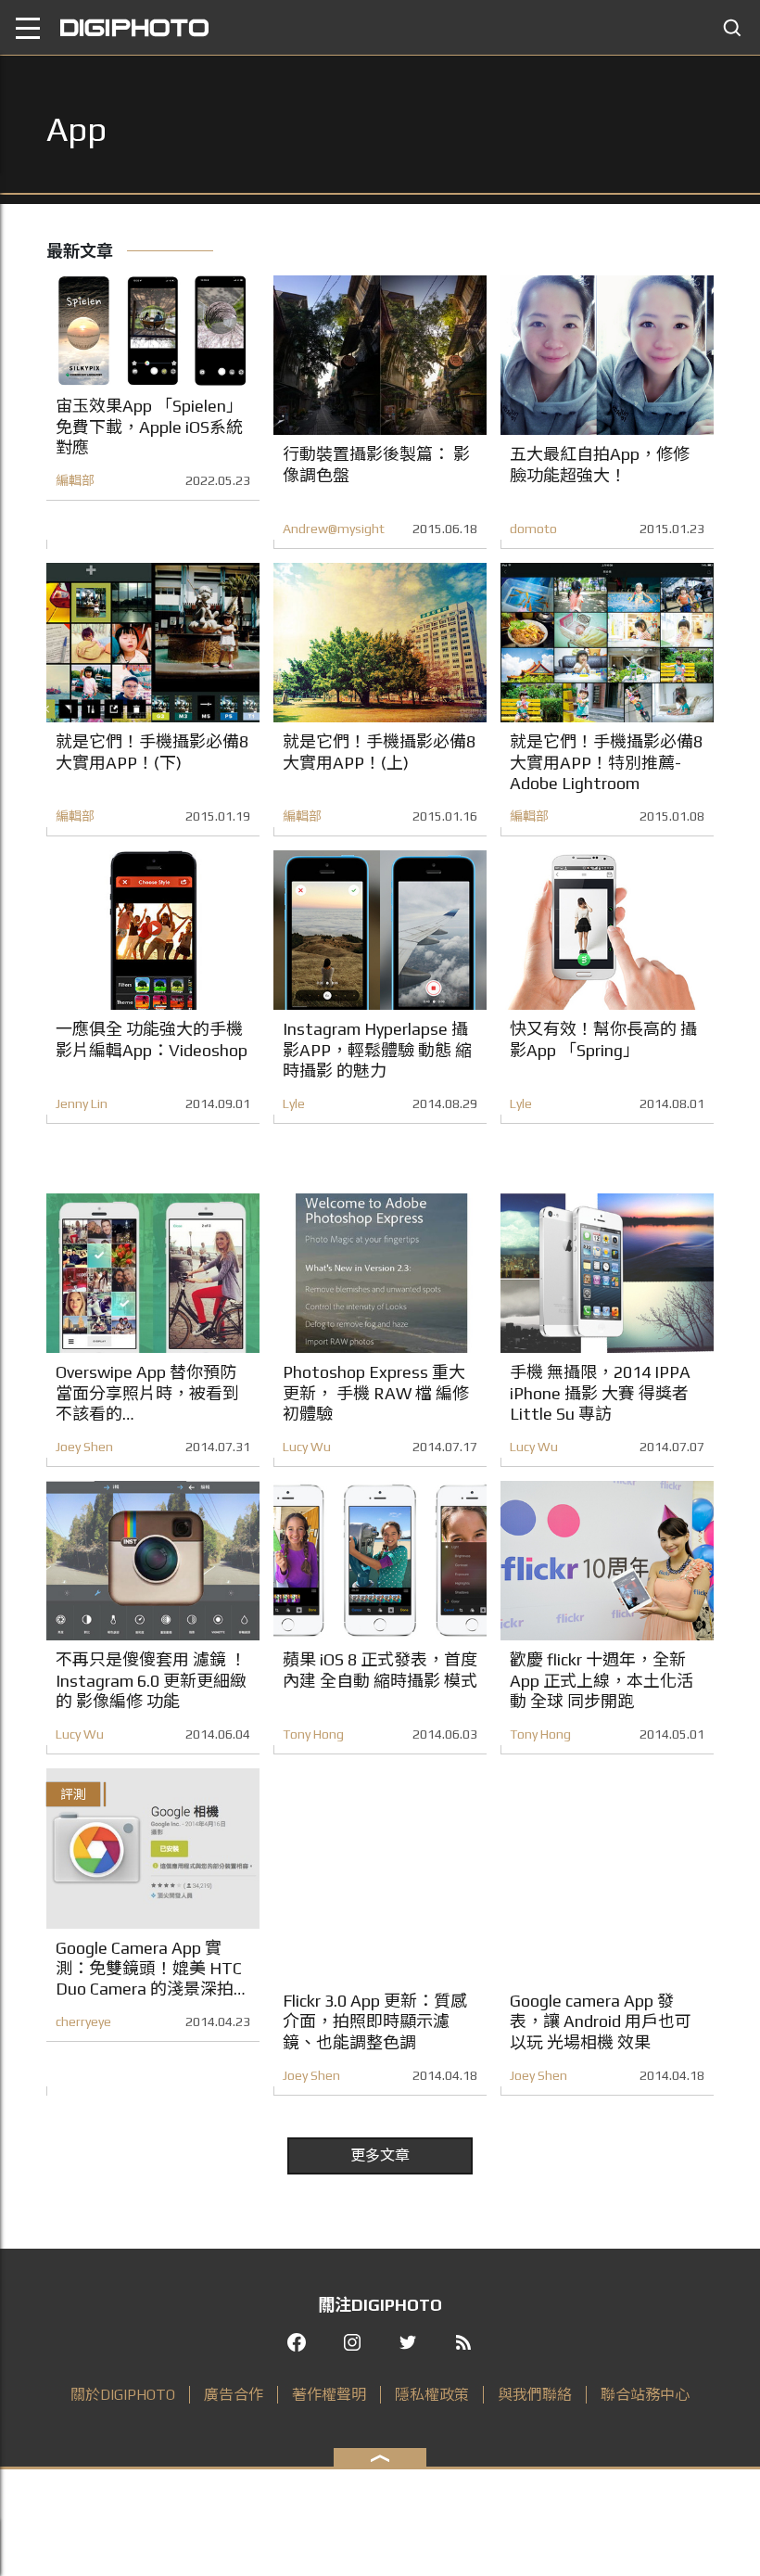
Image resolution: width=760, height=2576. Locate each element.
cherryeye (83, 2021)
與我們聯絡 (535, 2395)
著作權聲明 (329, 2395)
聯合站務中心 (645, 2395)
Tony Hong (313, 1734)
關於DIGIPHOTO (123, 2395)
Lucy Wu (307, 1447)
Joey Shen (84, 1447)
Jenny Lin (82, 1103)
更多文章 (380, 2155)
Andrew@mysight (334, 529)
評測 (73, 1794)
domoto (533, 529)
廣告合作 (234, 2395)
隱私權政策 (432, 2395)
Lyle (294, 1103)
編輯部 (75, 480)
